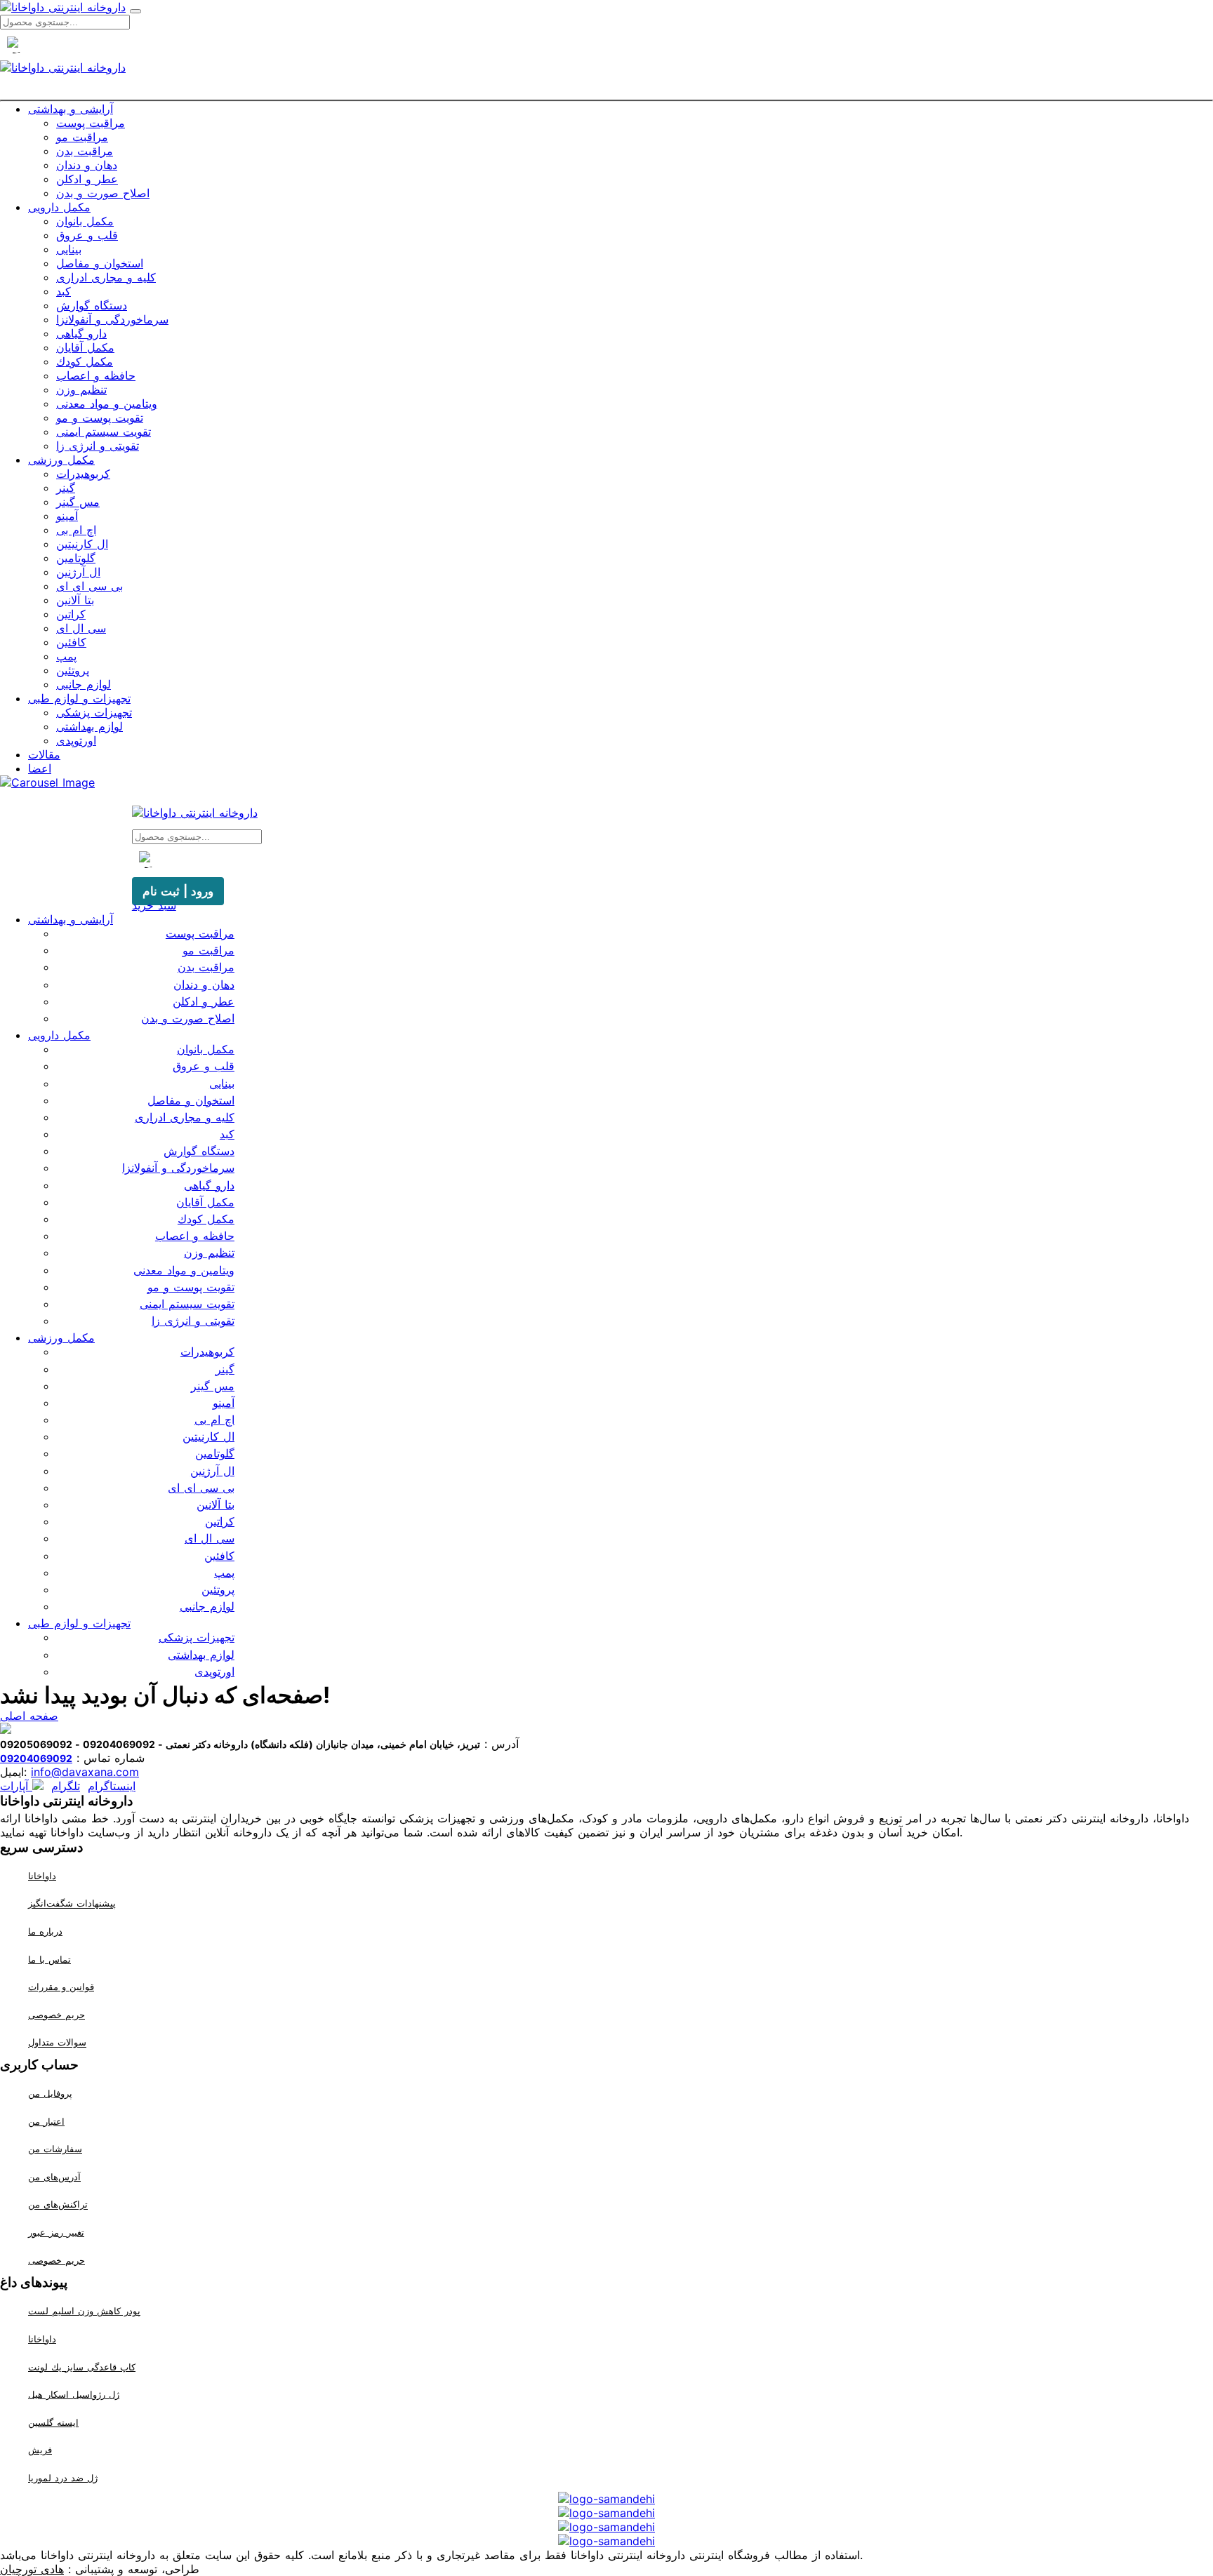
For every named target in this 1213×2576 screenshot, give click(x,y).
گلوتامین (76, 558)
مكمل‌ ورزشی (61, 460)
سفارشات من (55, 2149)
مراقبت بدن (85, 151)
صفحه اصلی (29, 1716)
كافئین (71, 642)
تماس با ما (49, 1959)
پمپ (66, 656)
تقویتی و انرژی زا (98, 446)
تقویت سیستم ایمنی (104, 432)
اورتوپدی (76, 740)
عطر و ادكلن (87, 179)
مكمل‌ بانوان (85, 221)
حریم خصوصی (57, 2015)
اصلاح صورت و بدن (103, 193)
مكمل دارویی (59, 207)
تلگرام (66, 1786)
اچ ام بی (76, 530)
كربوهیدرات (83, 474)
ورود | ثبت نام (178, 891)
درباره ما (45, 1931)
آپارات (16, 1786)
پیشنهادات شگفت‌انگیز (72, 1904)
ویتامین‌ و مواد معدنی (107, 403)
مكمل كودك (85, 361)
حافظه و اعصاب (96, 375)
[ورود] (632, 91)
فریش (40, 2450)
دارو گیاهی (81, 333)
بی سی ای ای (90, 586)
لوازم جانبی (84, 684)
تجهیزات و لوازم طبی (79, 698)
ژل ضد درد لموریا (63, 2478)
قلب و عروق (87, 235)
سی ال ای (81, 628)
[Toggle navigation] (135, 11)
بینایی (69, 249)
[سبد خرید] (606, 91)
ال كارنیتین (82, 544)
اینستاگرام (112, 1786)
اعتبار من (46, 2121)
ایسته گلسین (53, 2422)
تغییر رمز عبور (56, 2232)
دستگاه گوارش (92, 305)
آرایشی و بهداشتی (71, 109)
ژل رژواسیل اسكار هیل (74, 2394)
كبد (64, 291)
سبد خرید (154, 905)
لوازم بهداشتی (90, 726)
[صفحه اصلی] (581, 91)
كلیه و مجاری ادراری (106, 277)
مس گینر (78, 502)
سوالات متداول (57, 2043)
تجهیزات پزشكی (94, 712)
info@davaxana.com (85, 1772)
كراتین (71, 614)
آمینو (67, 516)
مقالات (44, 754)
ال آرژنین (78, 572)
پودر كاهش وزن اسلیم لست (84, 2311)
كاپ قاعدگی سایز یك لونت (82, 2367)
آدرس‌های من (54, 2177)
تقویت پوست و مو (100, 418)
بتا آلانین (75, 600)
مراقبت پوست (91, 123)
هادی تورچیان (32, 2569)
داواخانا (42, 1876)
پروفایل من (50, 2093)
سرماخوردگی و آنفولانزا (112, 319)
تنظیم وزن (81, 389)
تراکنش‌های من (58, 2205)
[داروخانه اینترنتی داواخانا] (63, 7)
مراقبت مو (82, 137)
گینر (66, 488)
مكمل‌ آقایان (85, 347)
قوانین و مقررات (61, 1987)
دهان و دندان (87, 165)
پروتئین (73, 670)
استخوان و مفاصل (100, 263)
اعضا (40, 768)
